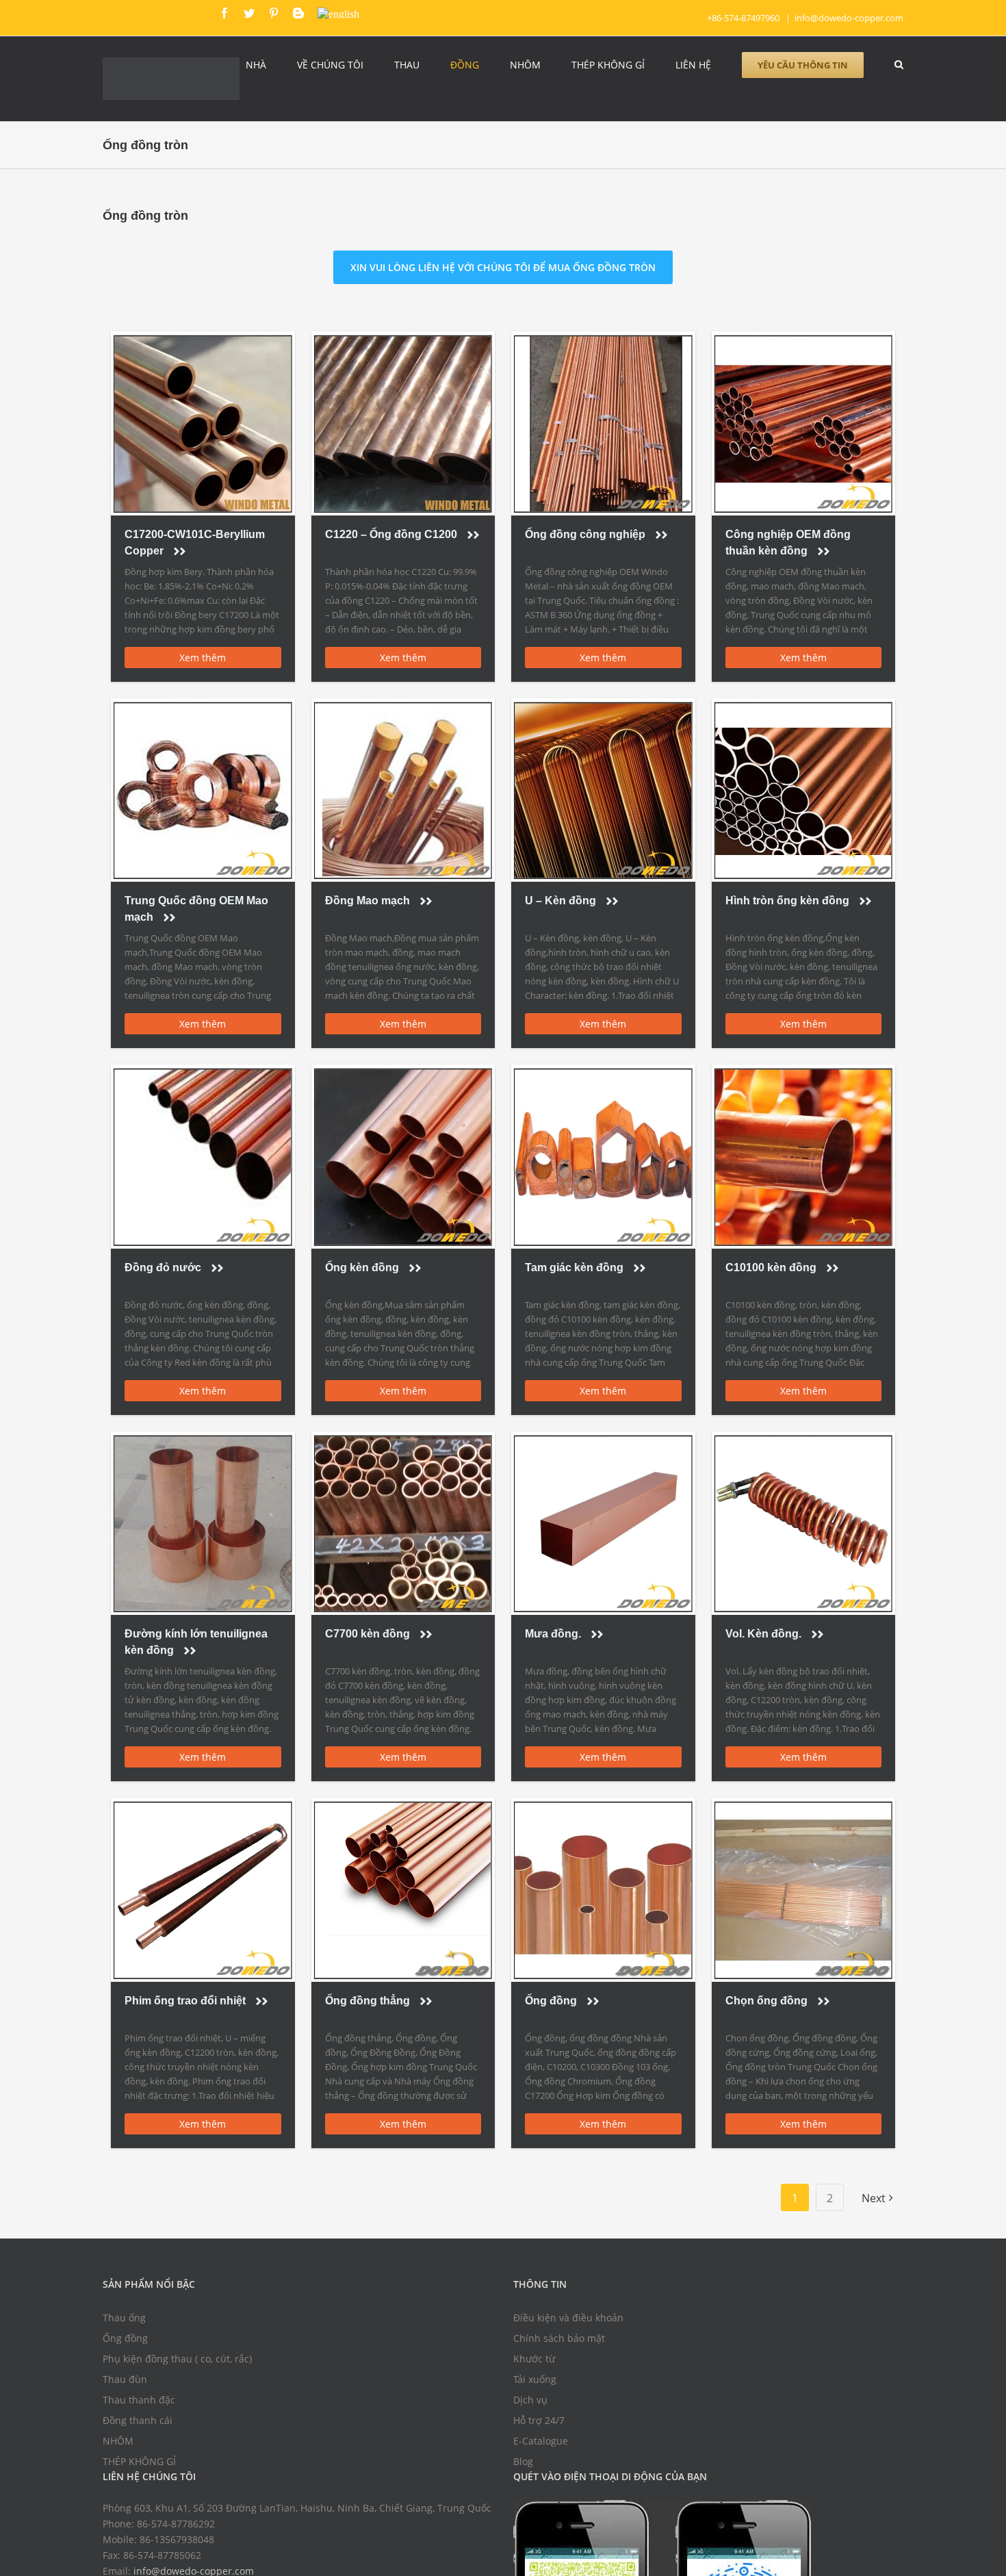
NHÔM (118, 2445)
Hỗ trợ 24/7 (539, 2424)
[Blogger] (298, 13)
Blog (523, 2465)
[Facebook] (224, 13)
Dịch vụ (530, 2404)
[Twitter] (249, 13)
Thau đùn (125, 2383)
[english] (338, 13)
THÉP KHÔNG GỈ (139, 2465)
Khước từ (534, 2363)
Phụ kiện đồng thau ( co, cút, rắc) (177, 2363)
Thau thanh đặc (139, 2404)
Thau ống (124, 2322)
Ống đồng (125, 2342)
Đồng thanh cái (138, 2424)
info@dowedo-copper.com (849, 18)
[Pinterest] (274, 13)
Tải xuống (535, 2383)
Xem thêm (203, 662)
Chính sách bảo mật (559, 2342)
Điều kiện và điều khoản (568, 2322)
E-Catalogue (541, 2445)
